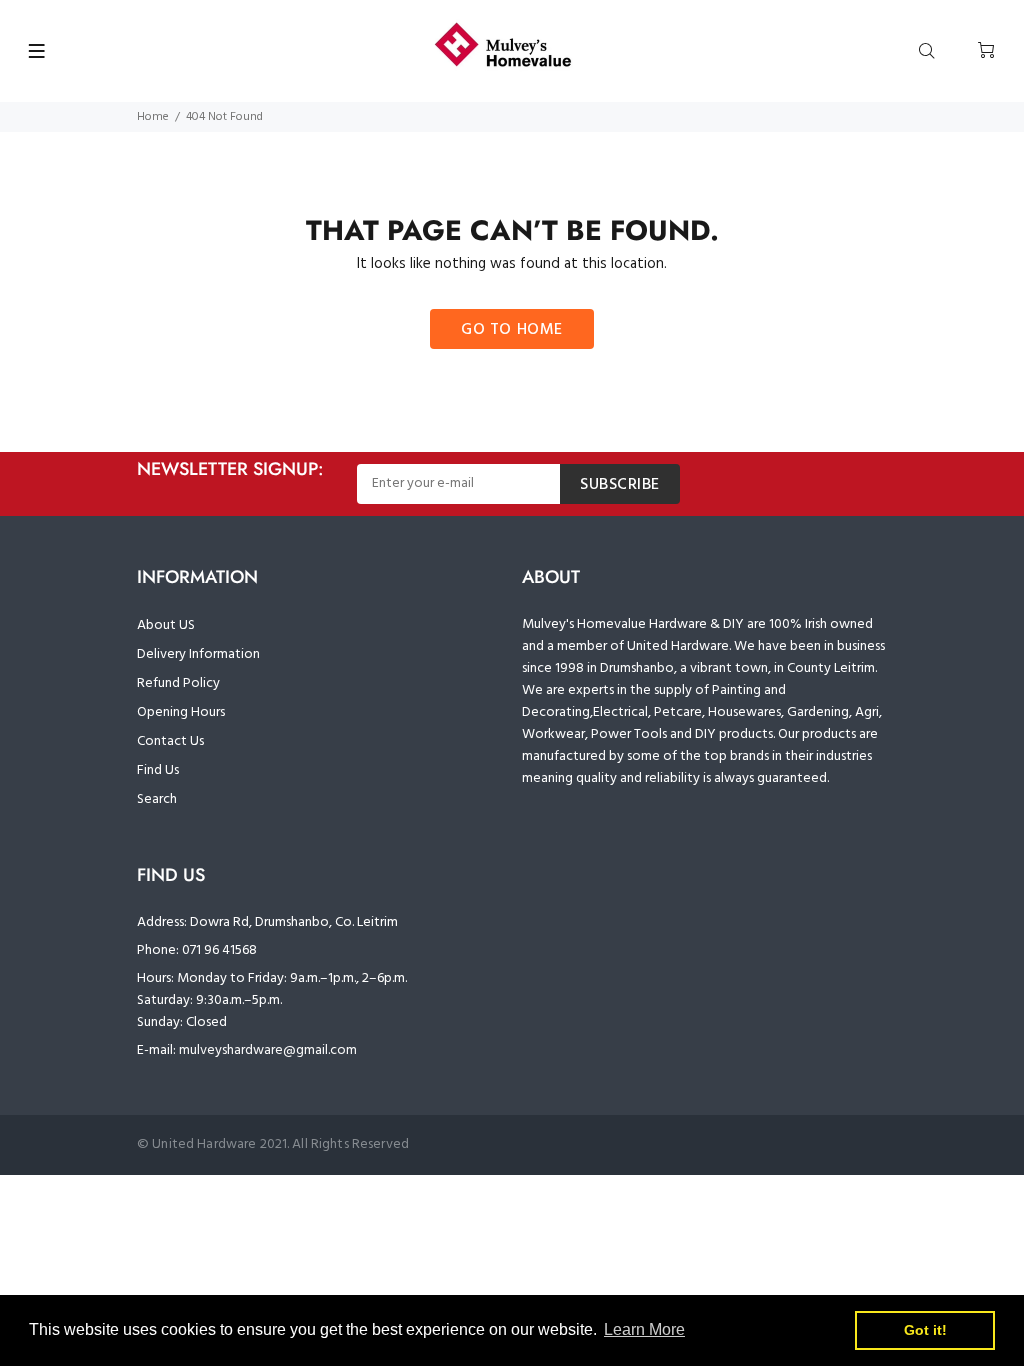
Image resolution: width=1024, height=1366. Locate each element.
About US (166, 625)
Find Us (158, 770)
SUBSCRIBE (620, 485)
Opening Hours (181, 712)
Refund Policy (178, 683)
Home (153, 117)
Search (157, 799)
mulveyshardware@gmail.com (268, 1050)
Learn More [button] (644, 1329)
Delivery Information (198, 654)
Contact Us (170, 741)
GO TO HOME (512, 330)
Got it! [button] (925, 1330)
